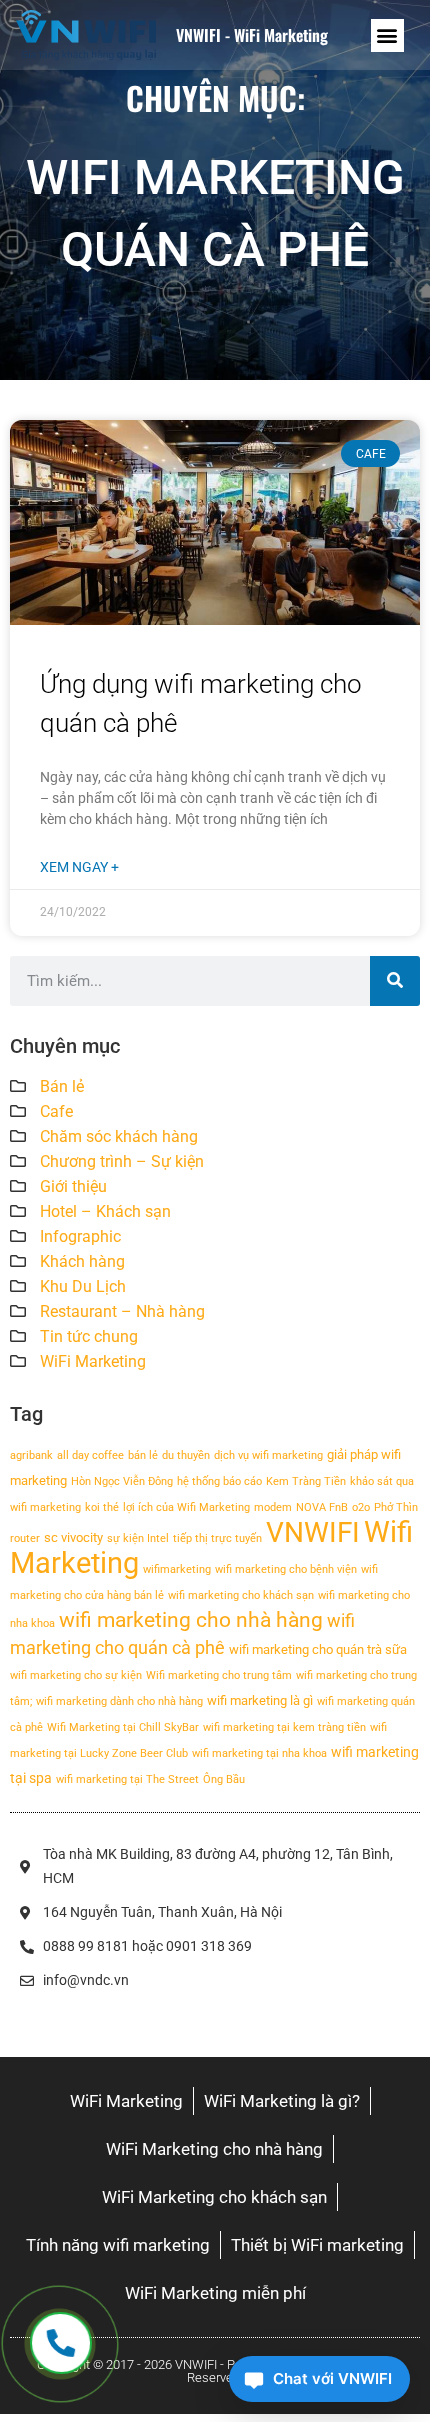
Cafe (56, 1111)
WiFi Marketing (93, 1361)
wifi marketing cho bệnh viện (286, 1569)
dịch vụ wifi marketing (268, 1455)
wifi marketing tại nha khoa (259, 1753)
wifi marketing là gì (260, 1700)
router (25, 1538)
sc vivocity (73, 1537)
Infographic (80, 1236)
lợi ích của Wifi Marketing (186, 1507)
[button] (387, 35)
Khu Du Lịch (83, 1286)
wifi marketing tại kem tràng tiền (284, 1727)
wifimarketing (177, 1569)
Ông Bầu (224, 1779)
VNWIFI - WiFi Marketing (252, 35)
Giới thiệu (73, 1186)
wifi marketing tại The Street (127, 1779)
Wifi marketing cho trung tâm (219, 1675)
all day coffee (90, 1455)
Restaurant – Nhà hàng (122, 1311)
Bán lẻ (62, 1086)
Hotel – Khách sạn (105, 1211)
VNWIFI (313, 1532)
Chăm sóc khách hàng (119, 1136)
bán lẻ (143, 1455)
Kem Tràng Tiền (306, 1481)
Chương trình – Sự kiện (122, 1161)
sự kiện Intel (138, 1538)
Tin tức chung (89, 1336)
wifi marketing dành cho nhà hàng (119, 1701)
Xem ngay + (79, 867)
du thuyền (186, 1455)
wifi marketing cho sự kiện (76, 1675)
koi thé (102, 1507)
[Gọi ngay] (60, 2343)
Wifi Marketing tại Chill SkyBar (123, 1727)
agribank (31, 1455)
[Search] (395, 981)
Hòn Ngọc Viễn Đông (122, 1481)
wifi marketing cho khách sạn (241, 1595)
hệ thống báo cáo (219, 1481)
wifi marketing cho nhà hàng (191, 1620)
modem (273, 1507)
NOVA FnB (322, 1507)
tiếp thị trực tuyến (217, 1538)
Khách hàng (82, 1261)
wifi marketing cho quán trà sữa (318, 1649)
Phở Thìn (396, 1507)
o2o (361, 1507)
